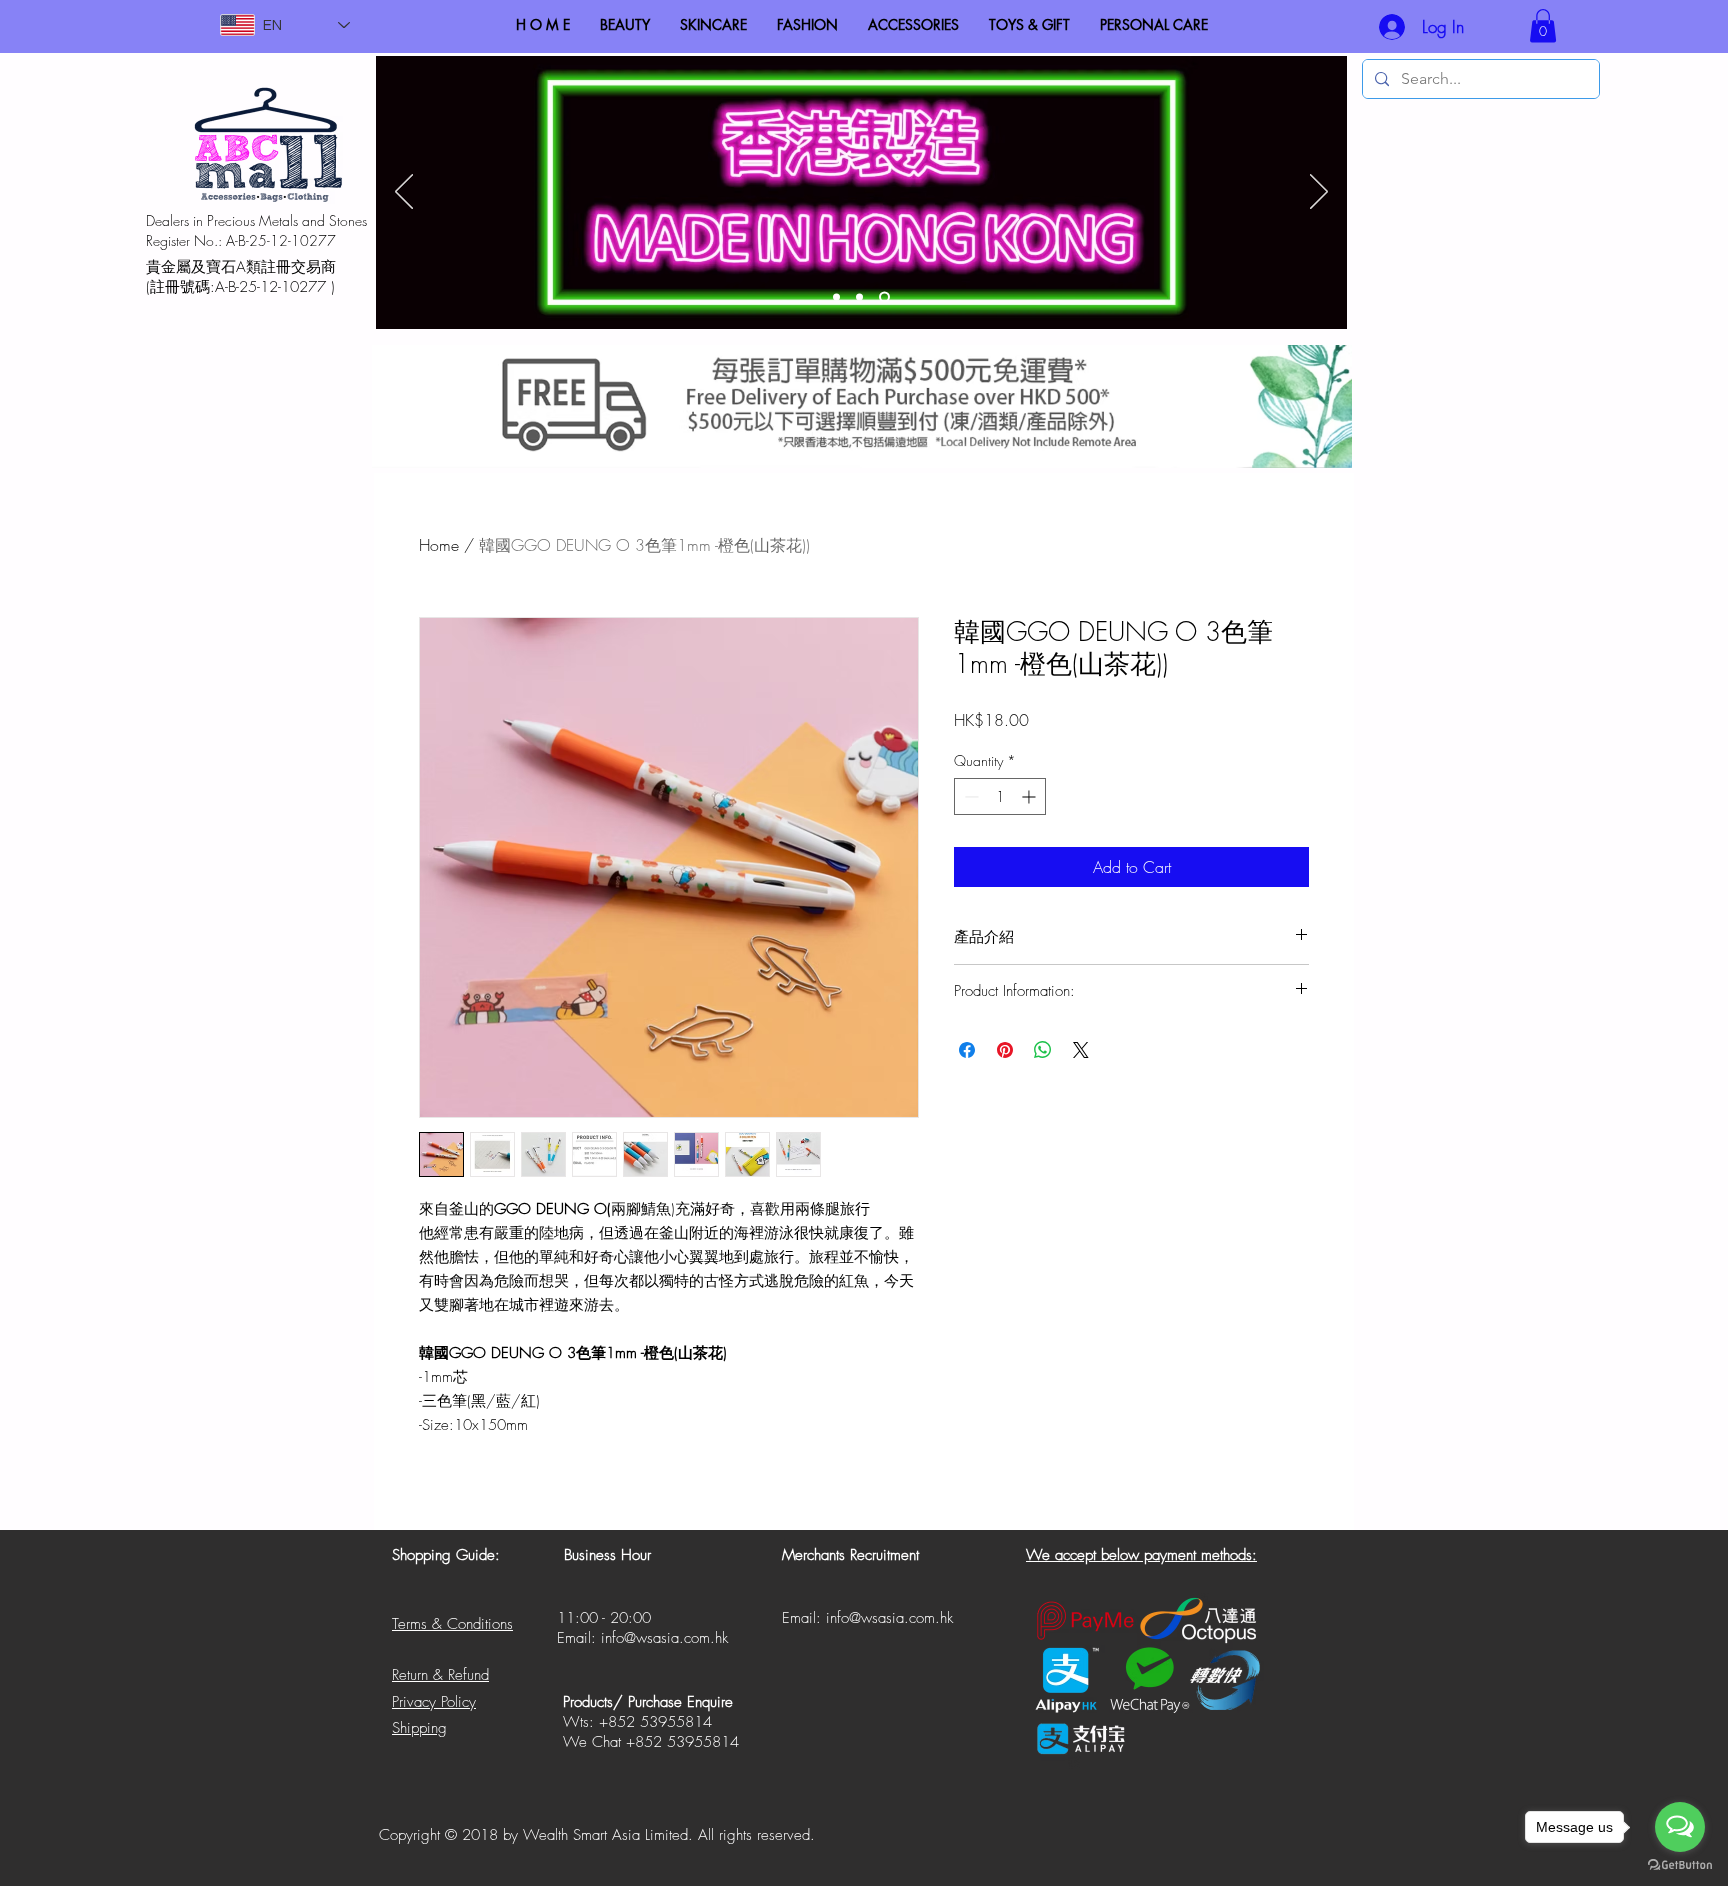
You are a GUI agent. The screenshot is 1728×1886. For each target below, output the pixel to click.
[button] (1543, 25)
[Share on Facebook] (967, 1050)
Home (439, 545)
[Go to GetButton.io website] (1680, 1865)
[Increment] (1030, 796)
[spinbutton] (1000, 796)
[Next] (1319, 193)
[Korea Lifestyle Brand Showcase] (836, 297)
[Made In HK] (884, 297)
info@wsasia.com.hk (664, 1638)
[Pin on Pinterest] (1005, 1050)
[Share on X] (1081, 1050)
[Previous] (404, 193)
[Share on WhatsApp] (1043, 1050)
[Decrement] (969, 796)
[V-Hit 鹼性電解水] (859, 297)
